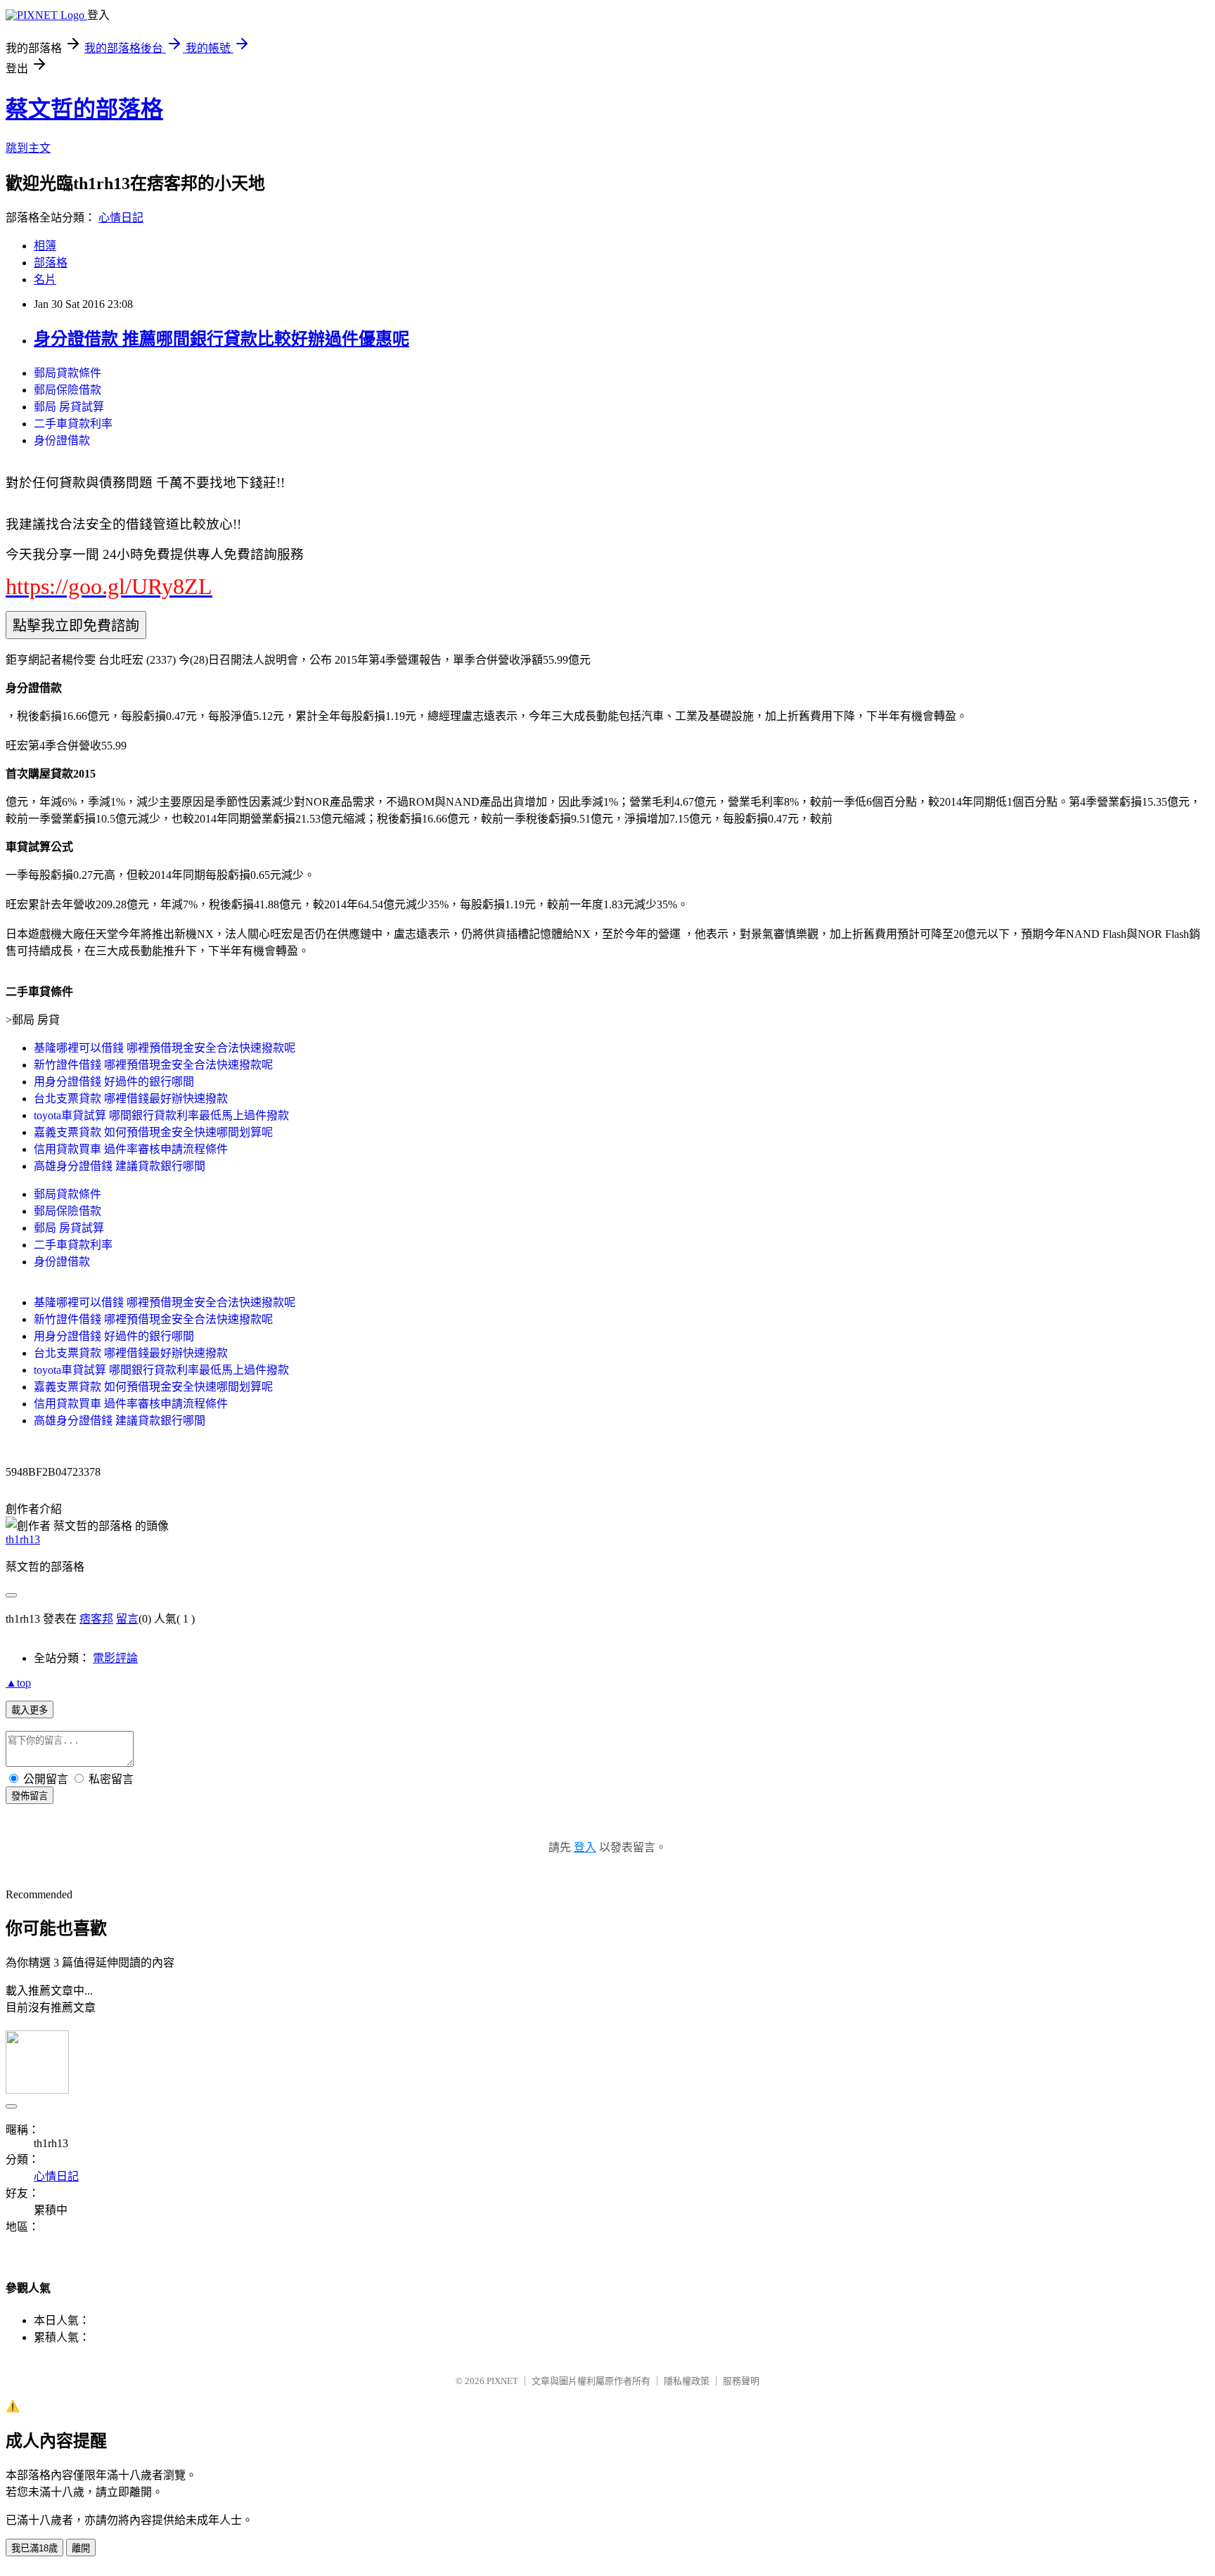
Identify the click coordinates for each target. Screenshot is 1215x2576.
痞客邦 (96, 1619)
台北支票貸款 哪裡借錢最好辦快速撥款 (131, 1099)
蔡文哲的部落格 (84, 109)
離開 (81, 2548)
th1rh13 (23, 1539)
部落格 (51, 263)
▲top (18, 1683)
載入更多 (30, 1710)
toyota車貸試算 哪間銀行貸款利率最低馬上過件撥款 (161, 1115)
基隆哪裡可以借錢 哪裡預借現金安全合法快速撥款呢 (165, 1048)
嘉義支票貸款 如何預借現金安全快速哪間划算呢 (153, 1132)
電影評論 (115, 1658)
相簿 (45, 246)
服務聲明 (741, 2381)
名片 (45, 279)
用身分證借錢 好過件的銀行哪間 (114, 1082)
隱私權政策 (687, 2381)
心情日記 (121, 218)
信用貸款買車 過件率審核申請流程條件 (131, 1149)
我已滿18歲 (34, 2548)
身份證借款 (62, 440)
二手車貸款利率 (73, 424)
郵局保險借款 (67, 390)
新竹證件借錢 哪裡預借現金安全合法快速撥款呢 (153, 1065)
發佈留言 (30, 1796)
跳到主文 (28, 148)
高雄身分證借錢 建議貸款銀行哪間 (120, 1166)
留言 (127, 1619)
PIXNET (502, 2381)
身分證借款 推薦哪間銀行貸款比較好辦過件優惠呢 (221, 339)
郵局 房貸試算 (69, 407)
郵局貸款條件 (67, 373)
